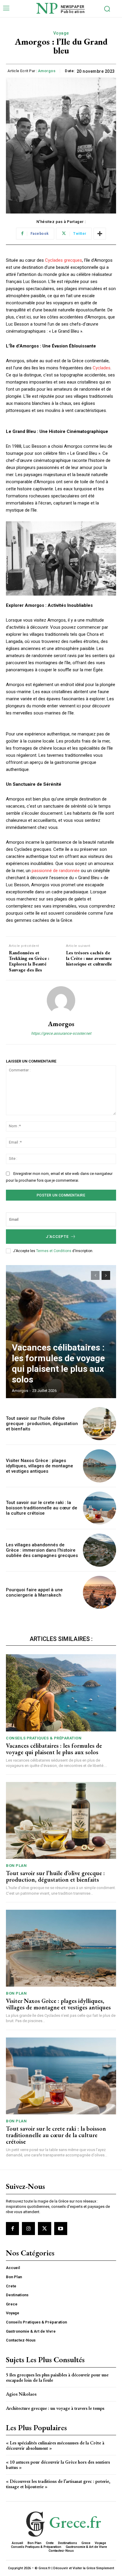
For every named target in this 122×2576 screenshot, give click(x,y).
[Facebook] (12, 2229)
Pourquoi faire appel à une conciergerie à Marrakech (34, 1592)
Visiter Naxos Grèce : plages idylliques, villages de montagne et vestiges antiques (40, 1466)
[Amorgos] (61, 1000)
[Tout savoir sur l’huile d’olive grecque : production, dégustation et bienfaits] (99, 1424)
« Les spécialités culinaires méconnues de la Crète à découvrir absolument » (55, 2445)
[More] (100, 234)
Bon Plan (16, 1866)
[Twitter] (44, 2229)
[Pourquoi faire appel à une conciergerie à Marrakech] (99, 1592)
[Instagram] (28, 2229)
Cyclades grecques (64, 260)
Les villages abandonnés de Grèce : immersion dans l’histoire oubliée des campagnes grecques (42, 1550)
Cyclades (102, 368)
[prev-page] (95, 1275)
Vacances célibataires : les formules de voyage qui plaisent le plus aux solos (58, 1363)
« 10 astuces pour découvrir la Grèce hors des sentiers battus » (58, 2465)
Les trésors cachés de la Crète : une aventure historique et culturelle (89, 958)
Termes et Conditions (54, 1251)
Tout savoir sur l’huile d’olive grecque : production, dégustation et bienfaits (42, 1424)
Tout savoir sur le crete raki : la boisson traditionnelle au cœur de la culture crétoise (42, 1508)
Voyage (61, 33)
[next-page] (106, 1275)
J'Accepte (57, 1237)
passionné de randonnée (56, 871)
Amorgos (47, 71)
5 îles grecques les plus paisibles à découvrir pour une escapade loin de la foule (57, 2377)
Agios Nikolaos (21, 2394)
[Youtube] (61, 2229)
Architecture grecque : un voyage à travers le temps (55, 2408)
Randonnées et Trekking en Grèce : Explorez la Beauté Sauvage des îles (29, 961)
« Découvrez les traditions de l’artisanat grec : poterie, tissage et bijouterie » (58, 2484)
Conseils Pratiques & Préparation (44, 1738)
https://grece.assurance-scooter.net (61, 1033)
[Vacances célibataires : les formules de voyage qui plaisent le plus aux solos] (61, 1332)
